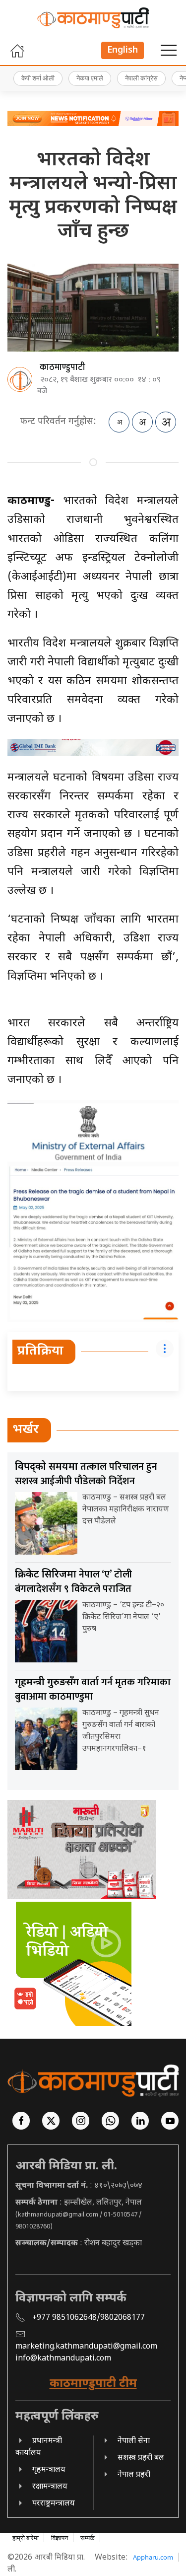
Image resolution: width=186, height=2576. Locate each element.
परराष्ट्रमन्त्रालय (54, 2504)
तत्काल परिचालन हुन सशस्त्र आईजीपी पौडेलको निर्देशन (86, 1474)
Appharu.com (153, 2557)
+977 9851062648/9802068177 (89, 2318)
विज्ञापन (60, 2538)
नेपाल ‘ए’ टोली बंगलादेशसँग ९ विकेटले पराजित (73, 1582)
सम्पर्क (88, 2538)
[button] (169, 51)
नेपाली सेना (134, 2441)
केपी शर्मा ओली (38, 78)
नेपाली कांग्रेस (141, 78)
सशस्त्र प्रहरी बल (141, 2458)
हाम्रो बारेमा (26, 2538)
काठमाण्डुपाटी (62, 367)
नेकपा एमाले (90, 78)
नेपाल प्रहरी (134, 2475)
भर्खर (26, 1430)
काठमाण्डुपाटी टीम (93, 2384)
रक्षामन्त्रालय (50, 2487)
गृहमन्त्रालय (49, 2470)
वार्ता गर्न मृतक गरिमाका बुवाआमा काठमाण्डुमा (93, 1689)
